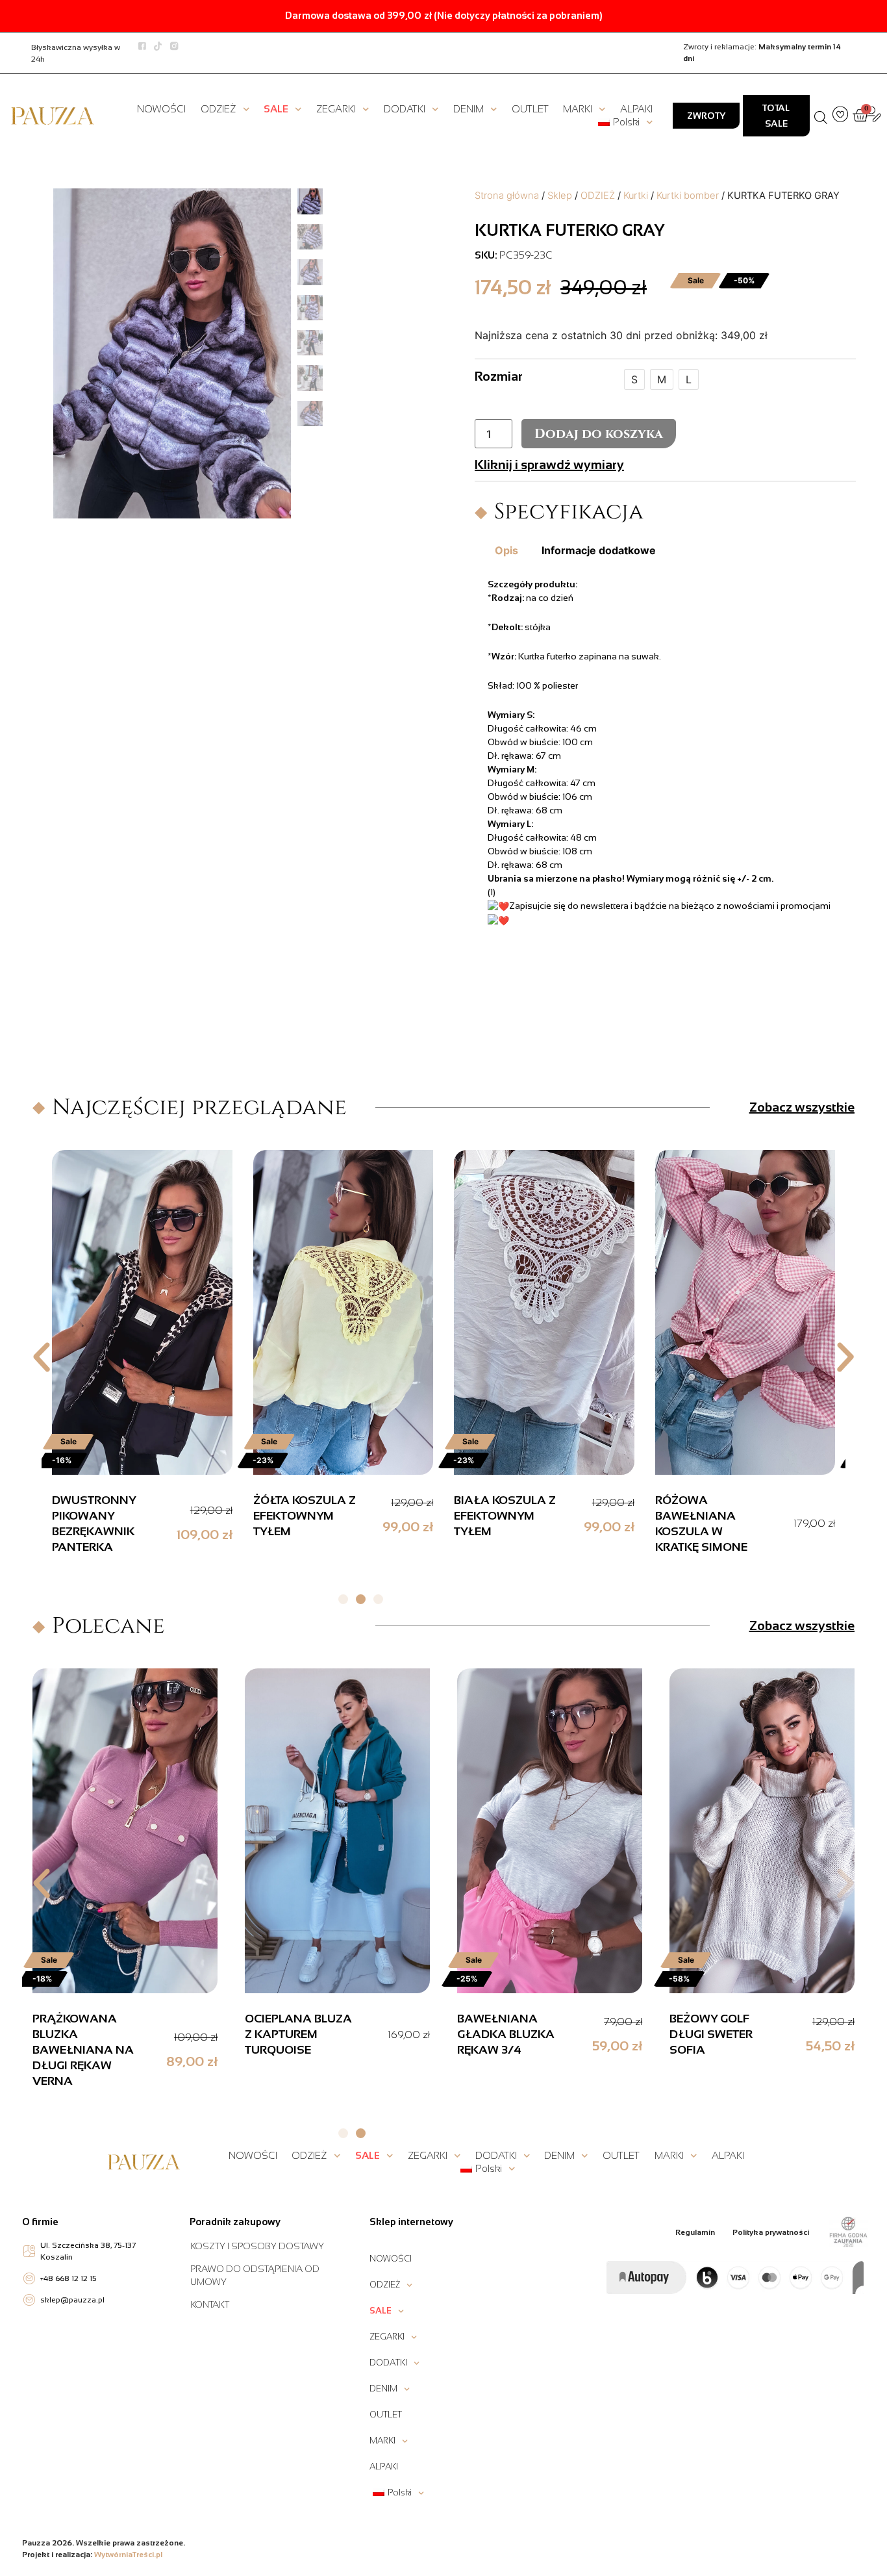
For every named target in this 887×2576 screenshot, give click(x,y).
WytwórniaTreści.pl (128, 2555)
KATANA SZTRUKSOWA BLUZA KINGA (698, 1516)
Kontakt (210, 2304)
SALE (276, 109)
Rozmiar (499, 376)
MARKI (578, 109)
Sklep (560, 196)
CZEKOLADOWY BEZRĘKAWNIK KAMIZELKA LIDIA (305, 1516)
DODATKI (405, 109)
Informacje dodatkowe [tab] (599, 550)
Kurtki (636, 196)
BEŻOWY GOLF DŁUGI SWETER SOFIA (711, 2034)
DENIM (468, 109)
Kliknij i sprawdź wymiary (549, 465)
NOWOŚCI (161, 109)
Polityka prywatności (771, 2232)
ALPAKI (636, 109)
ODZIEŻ (219, 109)
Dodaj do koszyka (599, 434)
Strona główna (507, 196)
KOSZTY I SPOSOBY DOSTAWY (257, 2246)
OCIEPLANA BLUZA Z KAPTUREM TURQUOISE (298, 2034)
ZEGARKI (336, 109)
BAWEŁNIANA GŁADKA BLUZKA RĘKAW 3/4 (506, 2034)
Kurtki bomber (688, 196)
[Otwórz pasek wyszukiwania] (821, 116)
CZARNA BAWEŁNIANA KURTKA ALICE (497, 1516)
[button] (42, 1357)
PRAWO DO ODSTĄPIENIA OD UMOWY (255, 2275)
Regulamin (695, 2232)
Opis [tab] (506, 550)
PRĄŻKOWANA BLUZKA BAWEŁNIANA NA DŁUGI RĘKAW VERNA (83, 2050)
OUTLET (530, 109)
